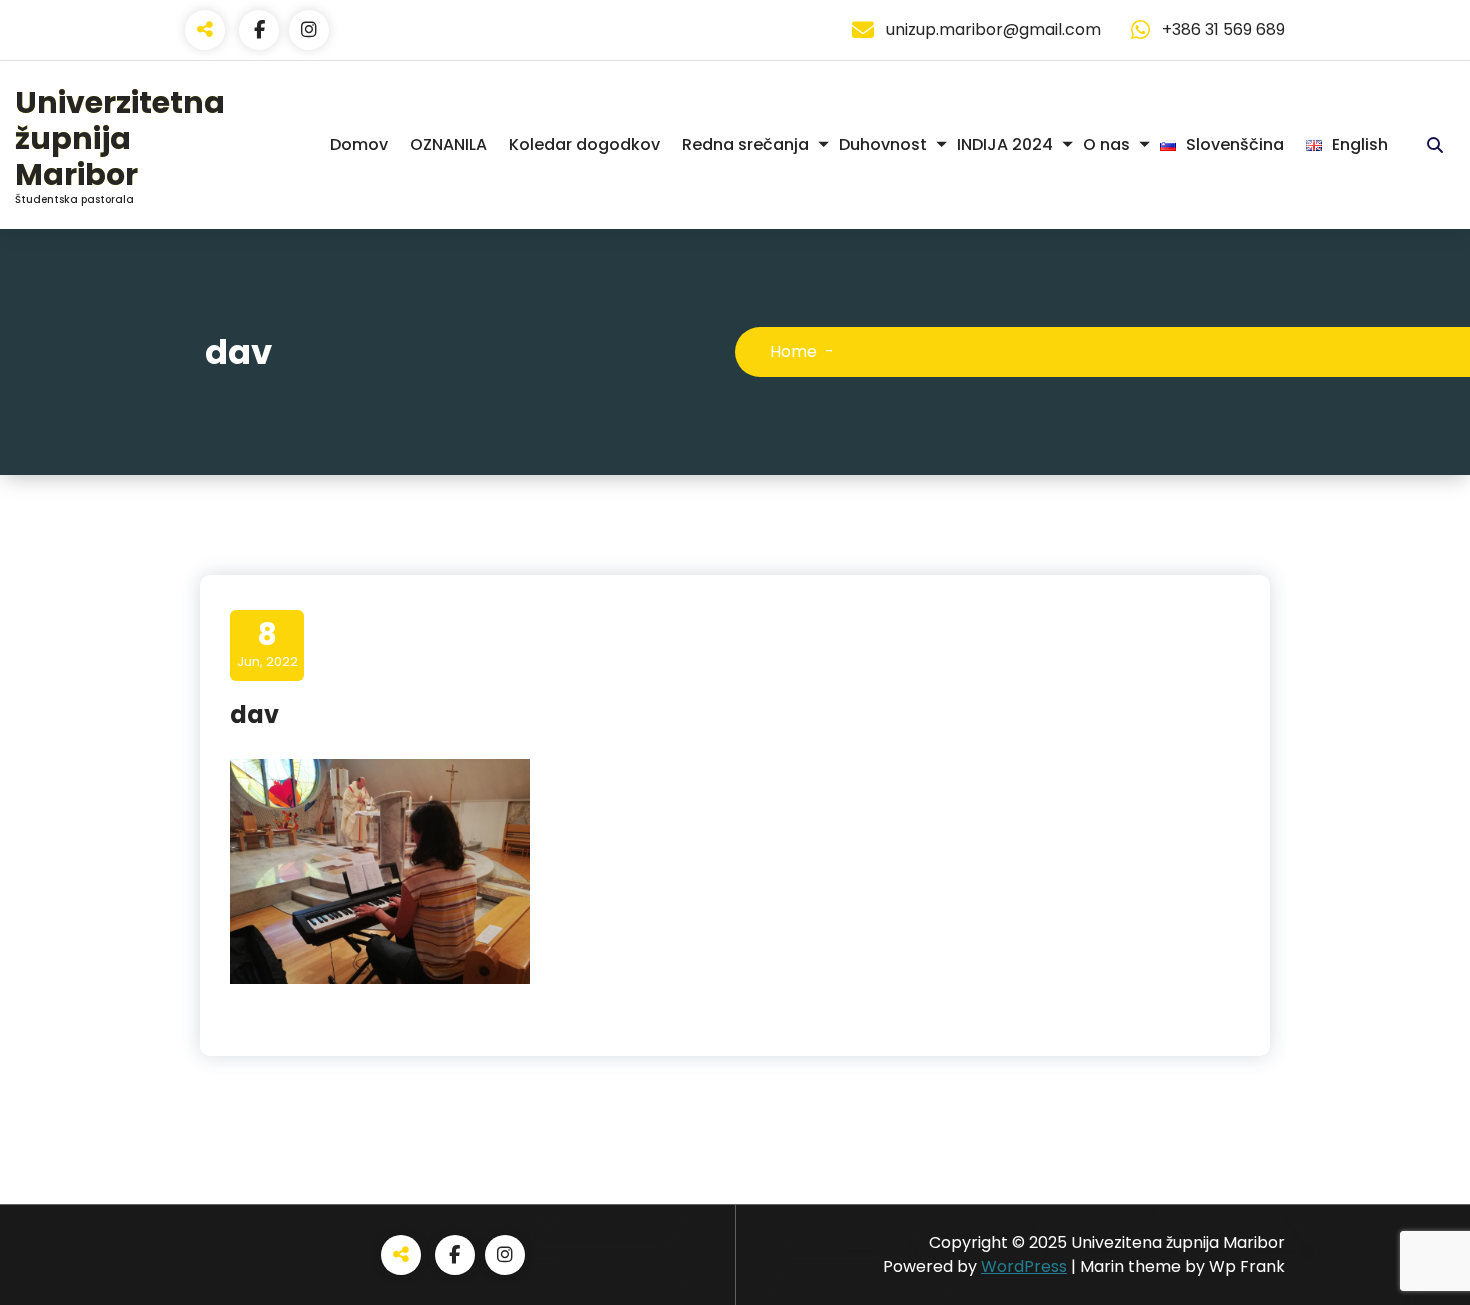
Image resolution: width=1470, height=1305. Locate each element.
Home (793, 351)
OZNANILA (448, 144)
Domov (359, 144)
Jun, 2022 (267, 644)
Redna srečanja (745, 144)
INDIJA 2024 (1005, 144)
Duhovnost (883, 144)
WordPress (1024, 1266)
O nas (1106, 144)
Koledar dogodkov (584, 144)
